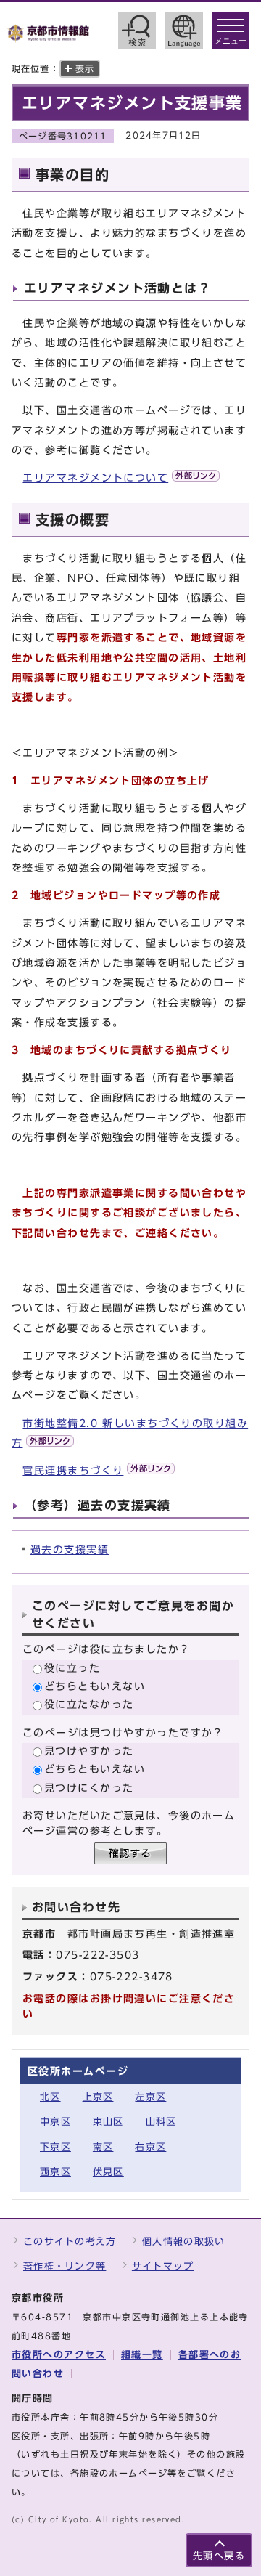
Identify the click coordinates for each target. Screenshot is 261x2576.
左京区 (150, 2097)
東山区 (108, 2122)
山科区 (161, 2122)
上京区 (98, 2097)
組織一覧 (142, 2355)
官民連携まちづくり (73, 1470)
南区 (103, 2147)
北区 (50, 2097)
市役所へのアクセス (59, 2355)
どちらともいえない (95, 1686)
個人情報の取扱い (183, 2242)
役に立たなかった (89, 1704)
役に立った (72, 1668)
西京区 (55, 2172)
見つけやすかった (89, 1751)
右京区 (150, 2147)
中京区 (55, 2122)
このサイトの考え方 (70, 2242)
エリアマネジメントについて (95, 478)
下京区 (55, 2147)
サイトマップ (163, 2266)
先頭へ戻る (219, 2556)
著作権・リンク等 (65, 2266)
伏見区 (108, 2172)
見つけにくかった (89, 1788)
